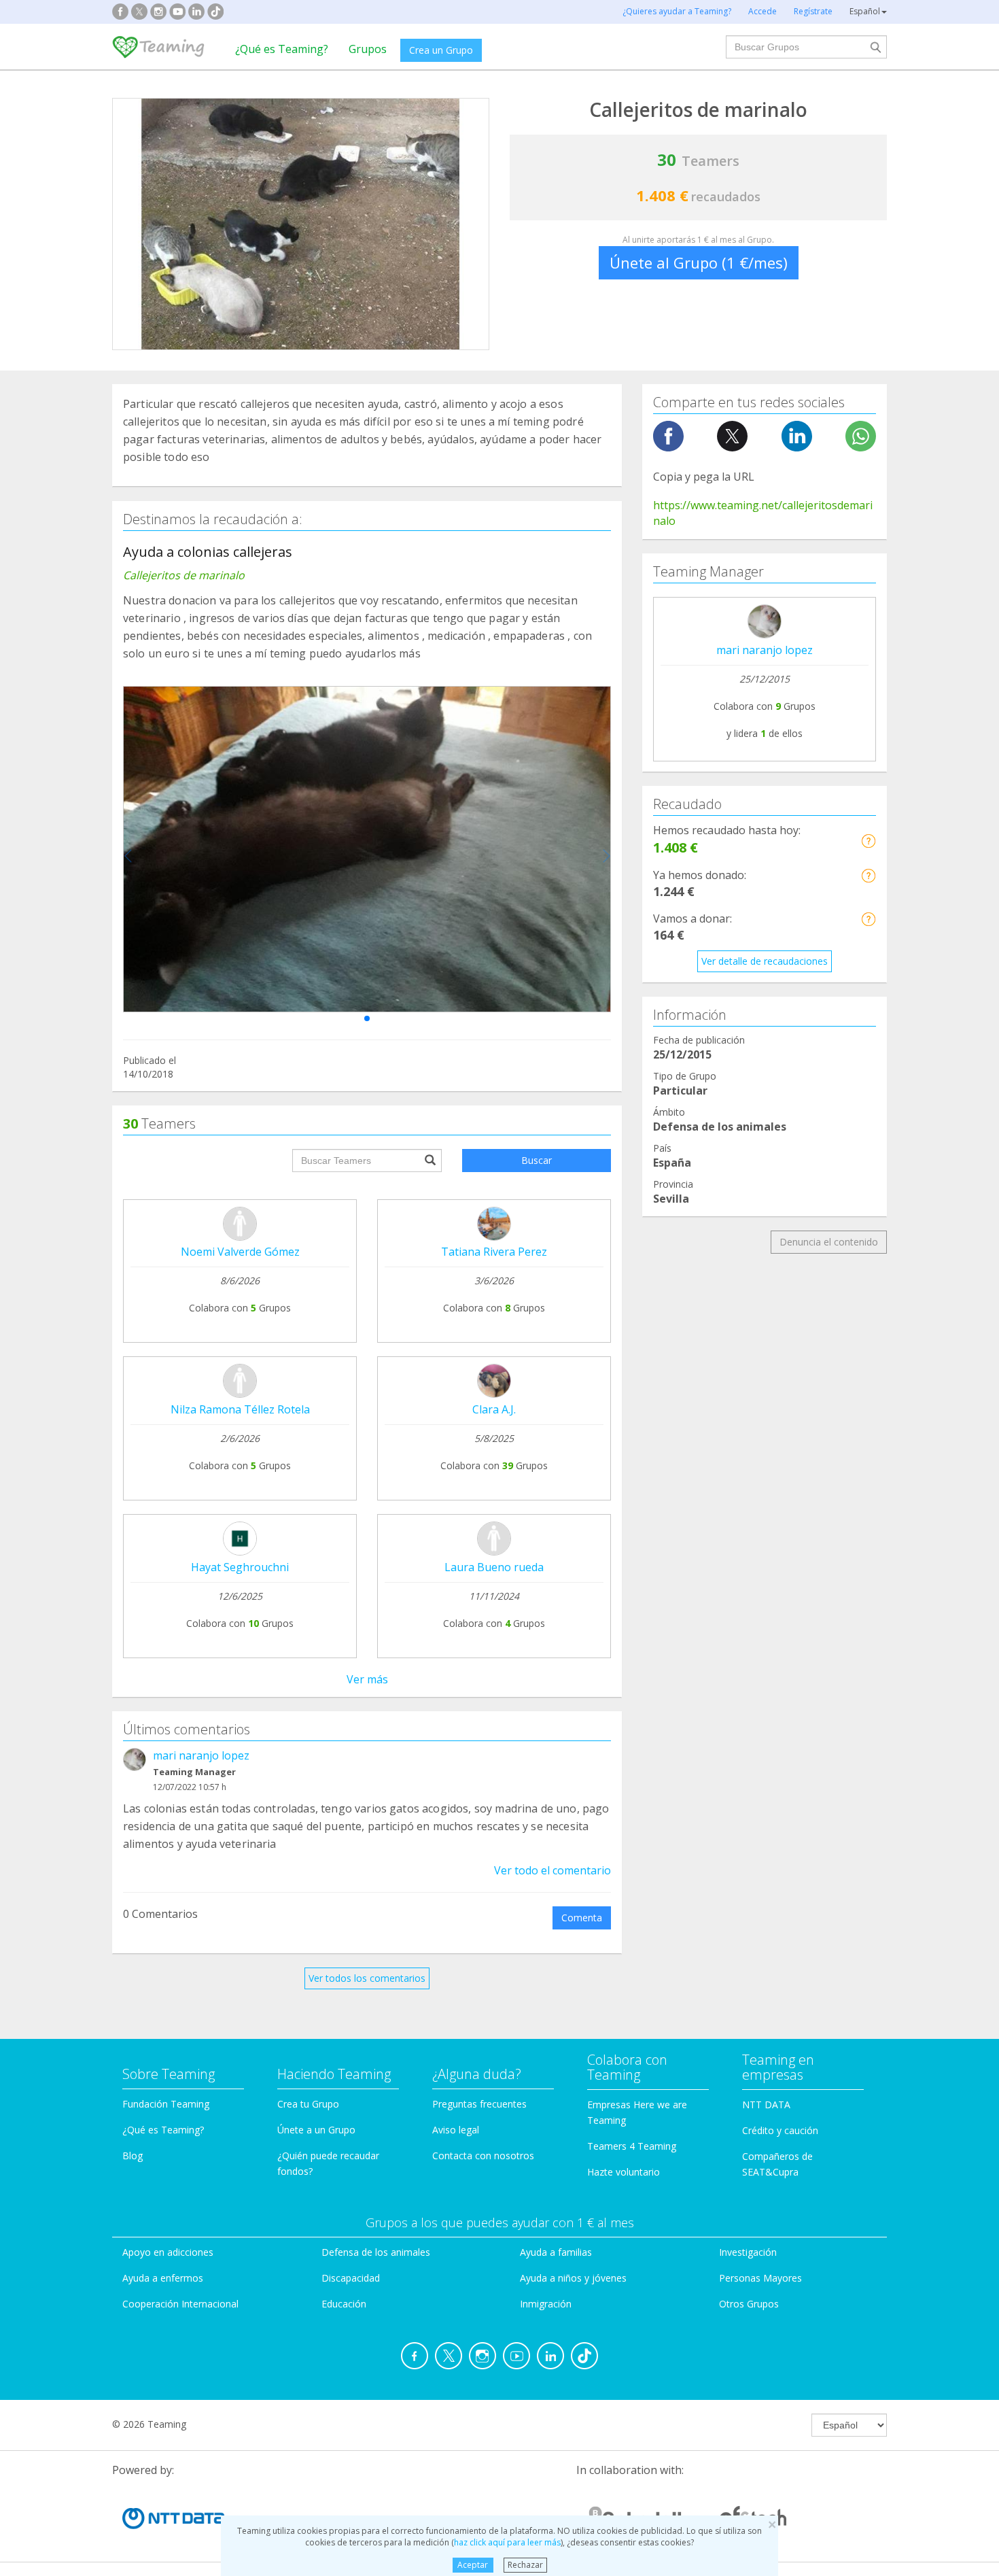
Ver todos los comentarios (367, 1978)
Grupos (368, 49)
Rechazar (525, 2565)
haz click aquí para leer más (507, 2542)
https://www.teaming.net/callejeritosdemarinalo (763, 513)
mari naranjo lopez (201, 1755)
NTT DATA (766, 2105)
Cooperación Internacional (180, 2304)
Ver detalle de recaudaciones (765, 961)
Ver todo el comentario (553, 1870)
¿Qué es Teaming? (282, 49)
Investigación (748, 2252)
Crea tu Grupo (308, 2104)
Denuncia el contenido (829, 1242)
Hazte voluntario (624, 2172)
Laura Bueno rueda (494, 1567)
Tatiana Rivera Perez (494, 1252)
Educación (344, 2304)
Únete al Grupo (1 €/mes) (699, 262)
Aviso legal (456, 2130)
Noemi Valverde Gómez (240, 1252)
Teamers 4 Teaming (632, 2146)
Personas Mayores (760, 2278)
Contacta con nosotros (483, 2156)
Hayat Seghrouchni (240, 1567)
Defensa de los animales (376, 2252)
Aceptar (473, 2565)
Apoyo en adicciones (168, 2252)
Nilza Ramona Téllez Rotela (240, 1409)
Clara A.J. (494, 1409)
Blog (133, 2156)
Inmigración (546, 2304)
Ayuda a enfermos (163, 2278)
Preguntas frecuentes (479, 2104)
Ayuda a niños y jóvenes (573, 2278)
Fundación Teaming (166, 2104)
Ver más (367, 1679)
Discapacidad (351, 2278)
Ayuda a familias (556, 2252)
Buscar (537, 1160)
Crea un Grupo (441, 50)
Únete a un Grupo (316, 2130)
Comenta (582, 1918)
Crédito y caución (780, 2130)
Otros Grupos (749, 2304)
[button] (367, 1018)
